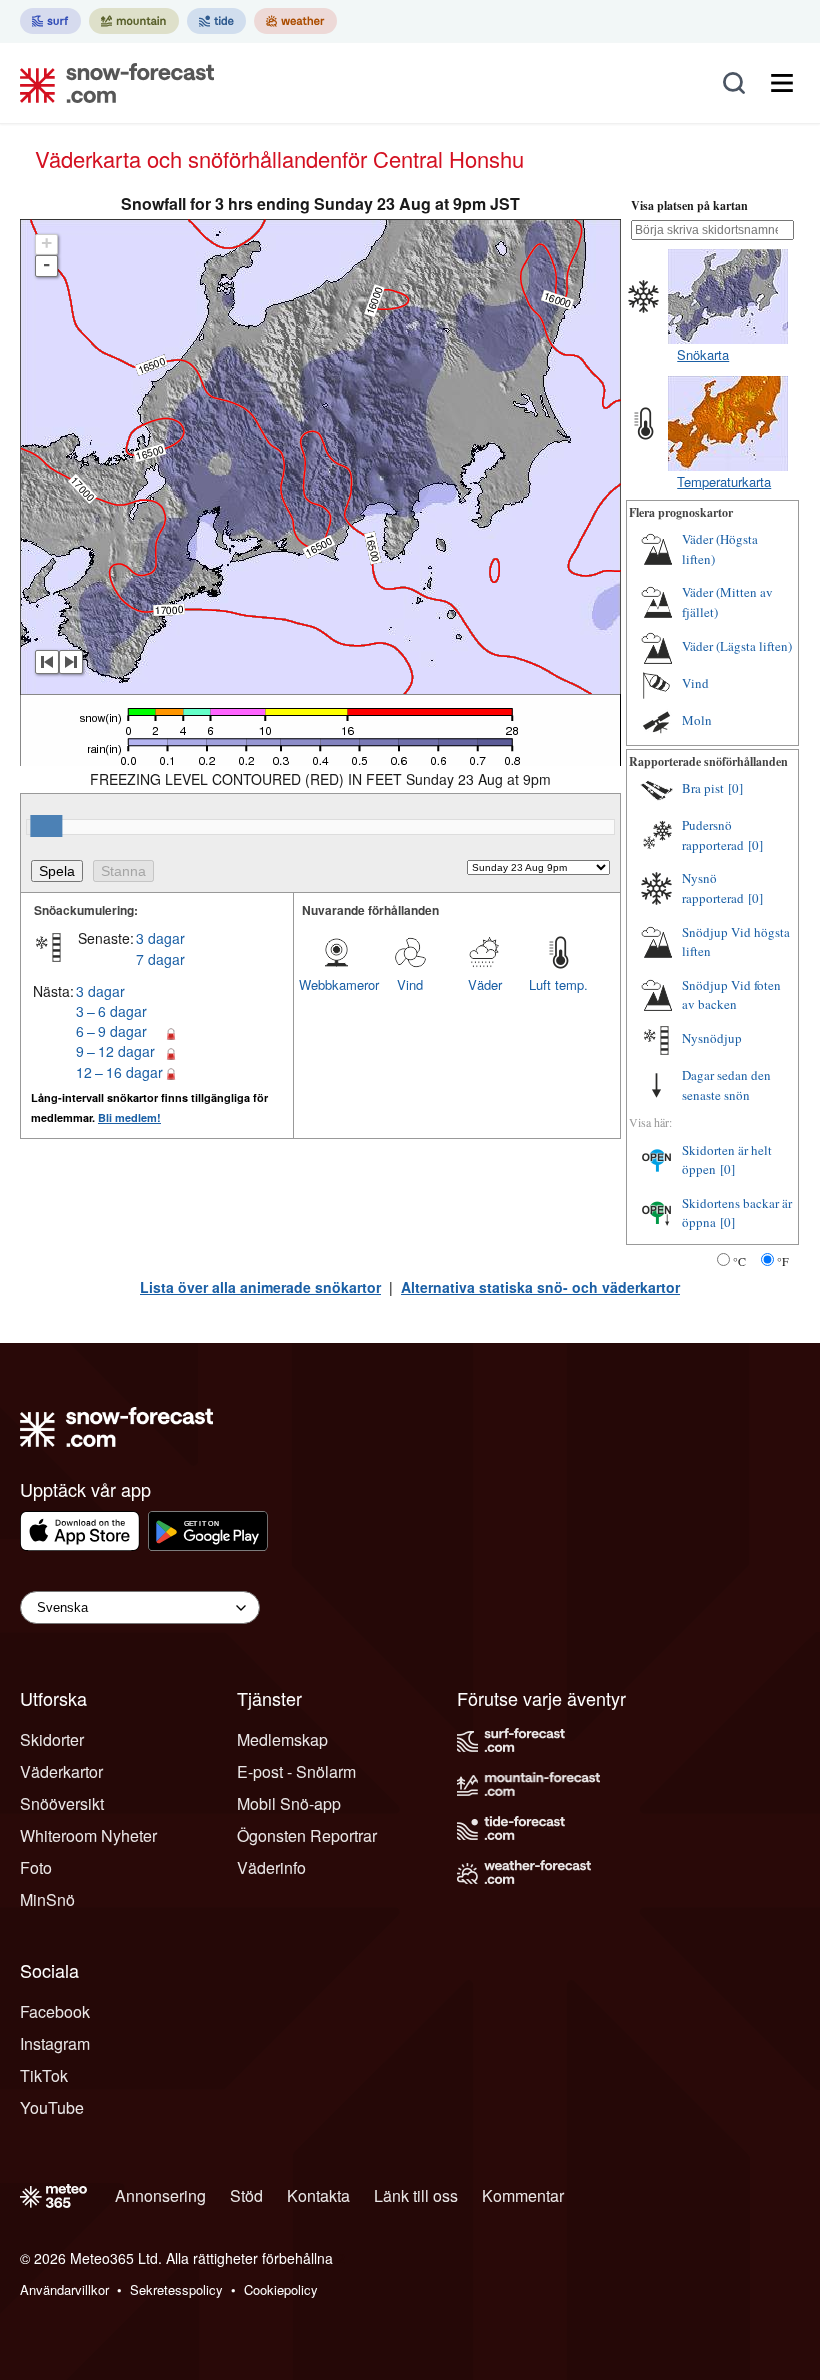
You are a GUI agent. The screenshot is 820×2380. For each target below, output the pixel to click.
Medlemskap (282, 1739)
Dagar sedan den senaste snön (726, 1085)
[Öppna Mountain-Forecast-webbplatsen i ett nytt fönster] (134, 21)
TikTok (44, 2075)
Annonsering (160, 2195)
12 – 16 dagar (119, 1072)
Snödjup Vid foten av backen (731, 995)
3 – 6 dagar (111, 1011)
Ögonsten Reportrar (307, 1835)
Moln (697, 720)
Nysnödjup (712, 1038)
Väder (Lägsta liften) (737, 646)
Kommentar (523, 2195)
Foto (36, 1867)
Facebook (55, 2011)
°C (739, 1261)
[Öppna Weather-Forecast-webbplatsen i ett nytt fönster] (295, 21)
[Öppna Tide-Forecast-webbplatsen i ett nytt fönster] (216, 21)
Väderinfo (271, 1867)
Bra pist (703, 788)
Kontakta (318, 2195)
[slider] (46, 826)
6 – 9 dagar (111, 1031)
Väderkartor (61, 1771)
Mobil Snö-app (289, 1803)
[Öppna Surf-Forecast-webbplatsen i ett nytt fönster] (50, 21)
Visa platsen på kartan (689, 205)
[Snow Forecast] (111, 83)
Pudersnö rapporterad (713, 835)
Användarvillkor (64, 2289)
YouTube (52, 2107)
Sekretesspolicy (176, 2289)
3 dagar (160, 938)
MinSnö (47, 1899)
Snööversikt (62, 1803)
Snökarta (703, 354)
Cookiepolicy (281, 2289)
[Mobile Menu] (782, 83)
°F (783, 1261)
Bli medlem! (129, 1117)
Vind (410, 984)
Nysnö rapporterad (713, 888)
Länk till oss (416, 2195)
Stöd (246, 2195)
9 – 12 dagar (115, 1051)
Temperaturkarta (724, 481)
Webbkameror (336, 984)
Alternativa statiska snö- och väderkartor (540, 1287)
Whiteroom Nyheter (88, 1835)
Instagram (55, 2043)
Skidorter (52, 1739)
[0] (735, 788)
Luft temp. (558, 984)
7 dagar (160, 959)
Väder (485, 984)
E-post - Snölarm (296, 1771)
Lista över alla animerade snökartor (260, 1287)
